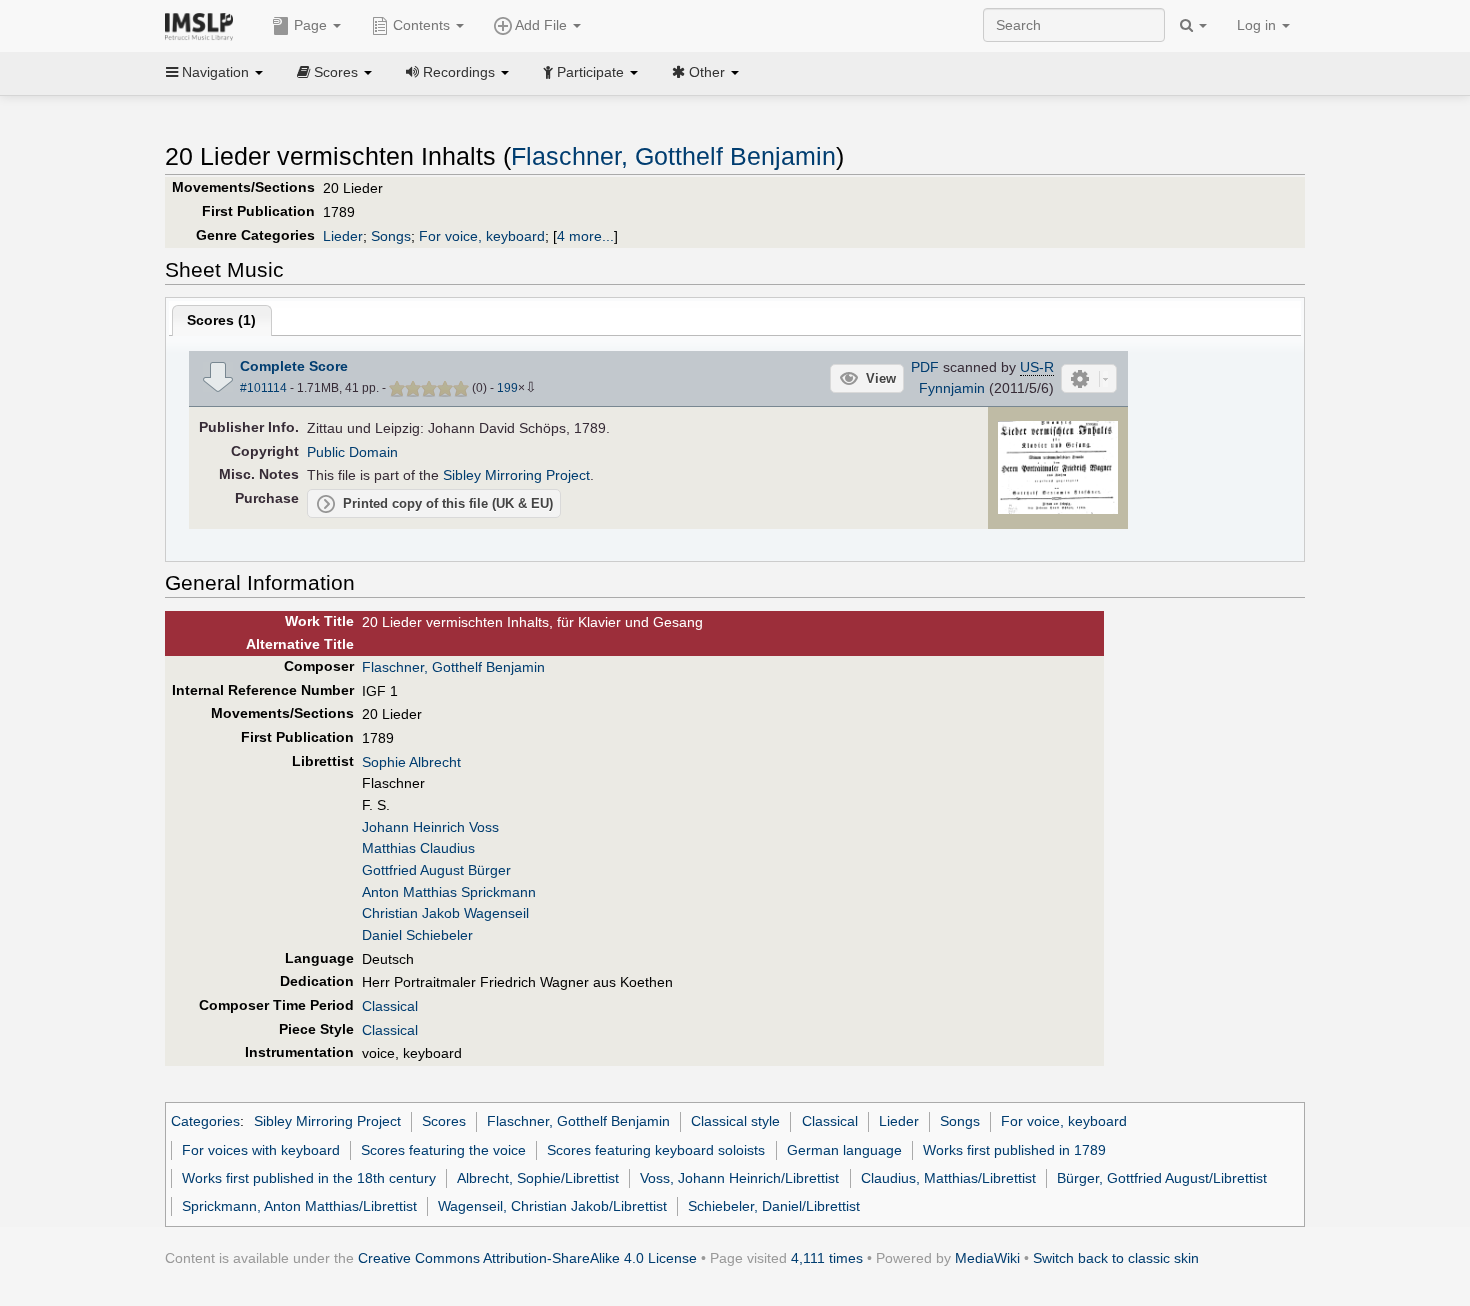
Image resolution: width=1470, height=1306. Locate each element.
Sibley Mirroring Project (516, 475)
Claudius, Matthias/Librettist (948, 1178)
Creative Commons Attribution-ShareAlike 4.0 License (527, 1258)
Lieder (343, 236)
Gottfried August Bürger (436, 870)
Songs (391, 236)
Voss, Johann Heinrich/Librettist (739, 1178)
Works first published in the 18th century (309, 1178)
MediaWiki (987, 1258)
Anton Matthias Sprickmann (449, 892)
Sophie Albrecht (411, 762)
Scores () (221, 320)
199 (507, 388)
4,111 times (827, 1258)
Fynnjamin (952, 388)
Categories (205, 1121)
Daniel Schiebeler (417, 935)
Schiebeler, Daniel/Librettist (774, 1206)
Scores (444, 1121)
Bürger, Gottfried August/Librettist (1162, 1178)
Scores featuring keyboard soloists (656, 1150)
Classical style (735, 1121)
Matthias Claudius (418, 848)
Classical (390, 1006)
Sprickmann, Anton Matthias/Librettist (299, 1206)
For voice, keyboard (482, 236)
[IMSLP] (203, 25)
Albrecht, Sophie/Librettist (538, 1178)
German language (844, 1150)
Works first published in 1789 (1014, 1150)
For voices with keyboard (261, 1150)
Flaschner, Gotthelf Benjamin (673, 156)
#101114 (263, 388)
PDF (925, 367)
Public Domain (352, 452)
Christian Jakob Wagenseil (445, 913)
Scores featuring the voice (443, 1150)
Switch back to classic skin (1116, 1258)
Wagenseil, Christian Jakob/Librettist (552, 1206)
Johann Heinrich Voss (430, 827)
